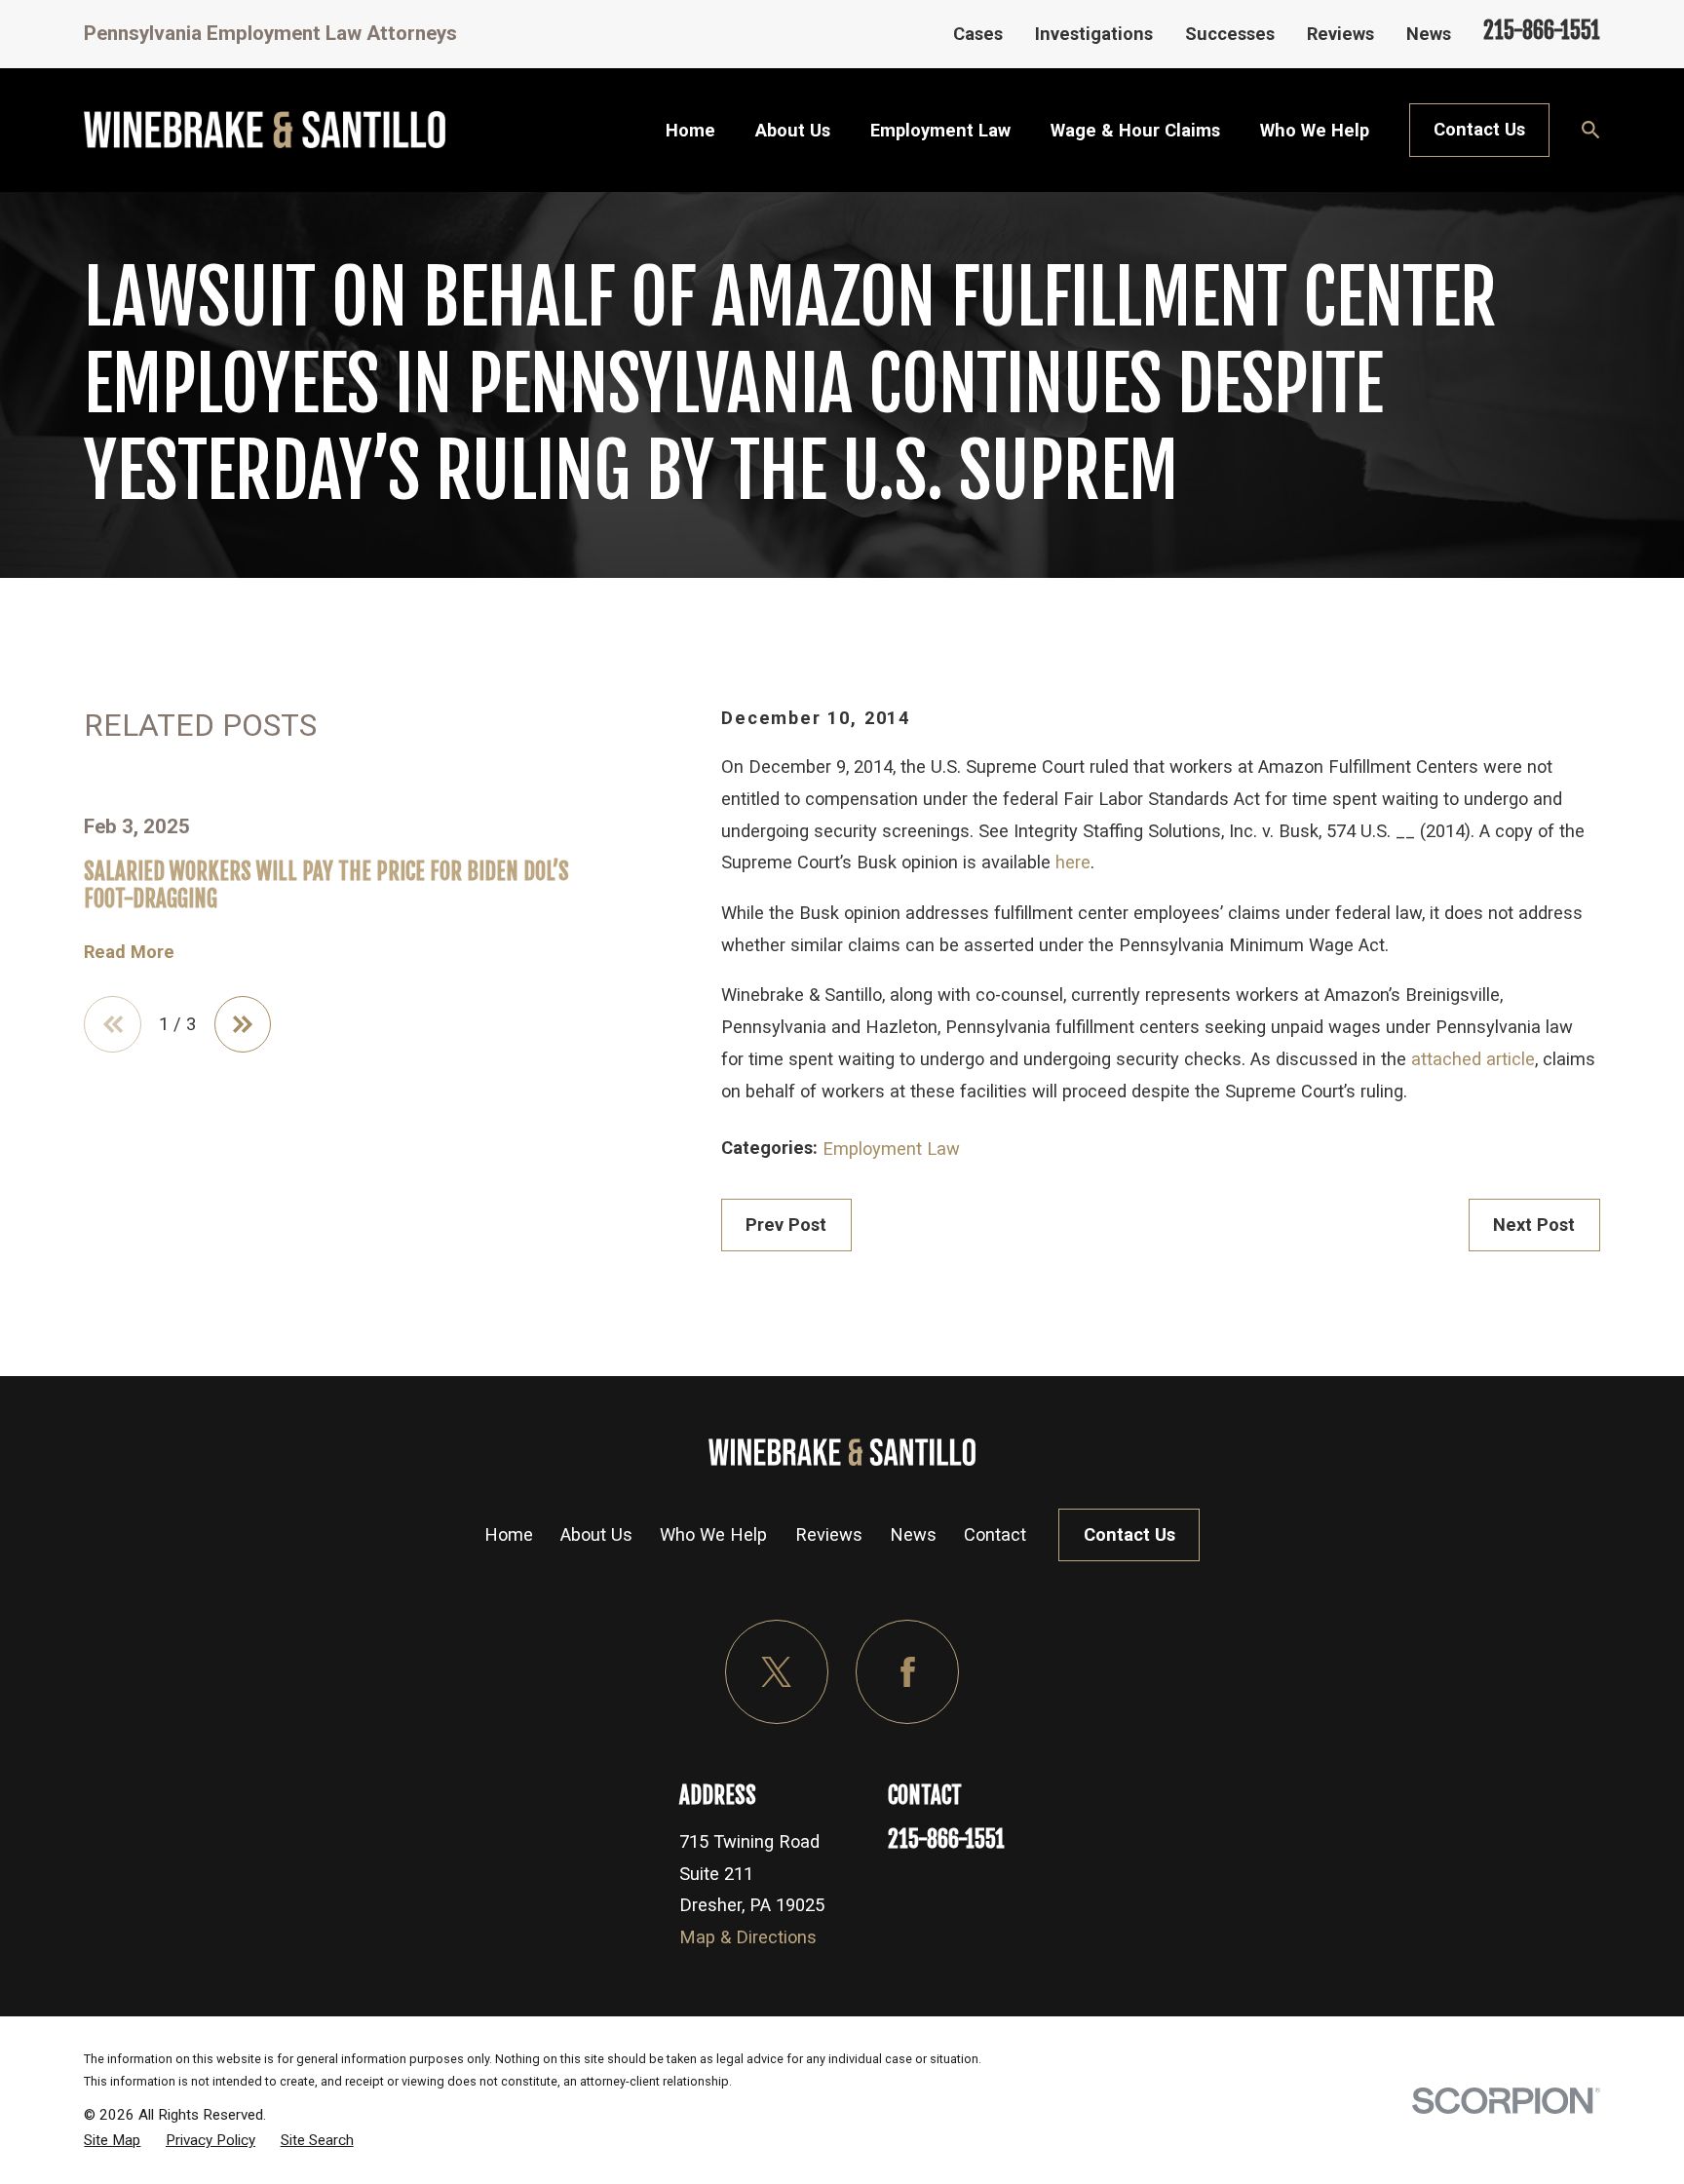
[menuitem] (112, 2140)
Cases (978, 34)
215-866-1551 (1542, 31)
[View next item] (243, 1025)
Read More (129, 952)
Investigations (1094, 34)
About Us (596, 1534)
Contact (995, 1534)
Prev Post (786, 1225)
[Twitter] (777, 1671)
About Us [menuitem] (793, 130)
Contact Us (1479, 129)
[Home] (265, 130)
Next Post (1534, 1225)
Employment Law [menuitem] (940, 130)
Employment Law (891, 1149)
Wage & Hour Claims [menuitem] (1135, 130)
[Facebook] (907, 1671)
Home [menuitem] (690, 130)
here (1073, 862)
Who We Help (713, 1534)
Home (509, 1534)
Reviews (1340, 34)
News (1429, 34)
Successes (1230, 34)
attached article (1473, 1059)
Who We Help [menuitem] (1315, 130)
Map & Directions (748, 1937)
